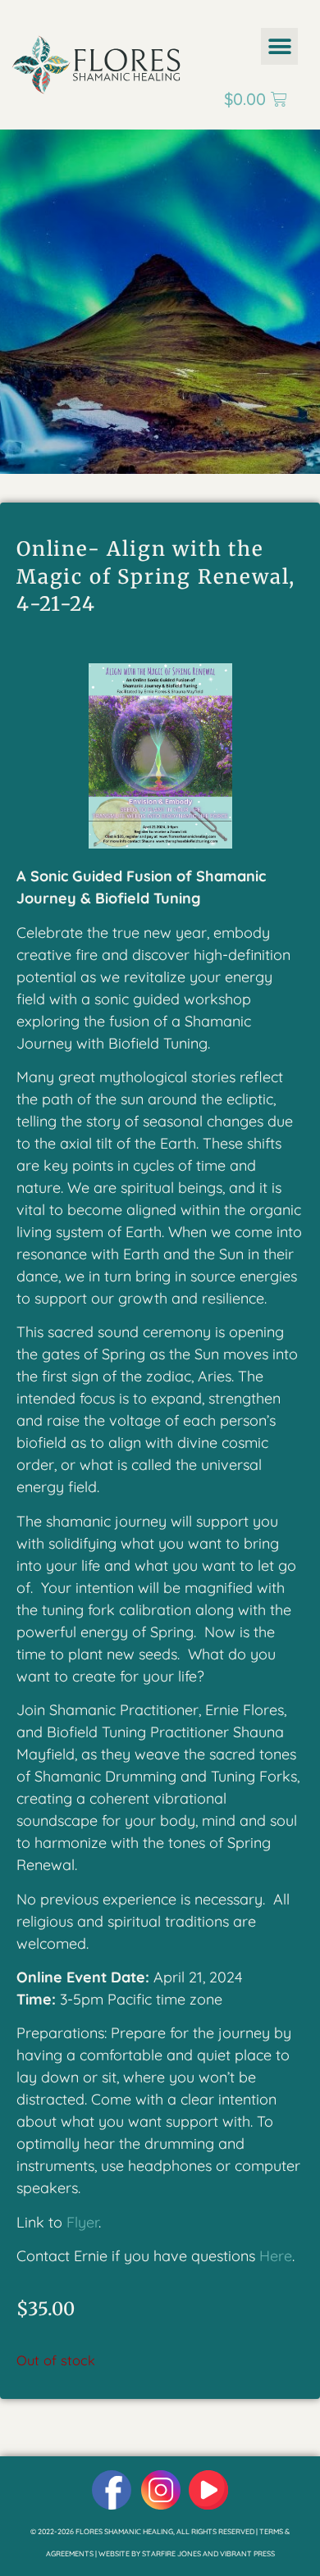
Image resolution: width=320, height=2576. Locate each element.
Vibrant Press (247, 2553)
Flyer (82, 2222)
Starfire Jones (171, 2553)
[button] (279, 46)
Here (276, 2256)
